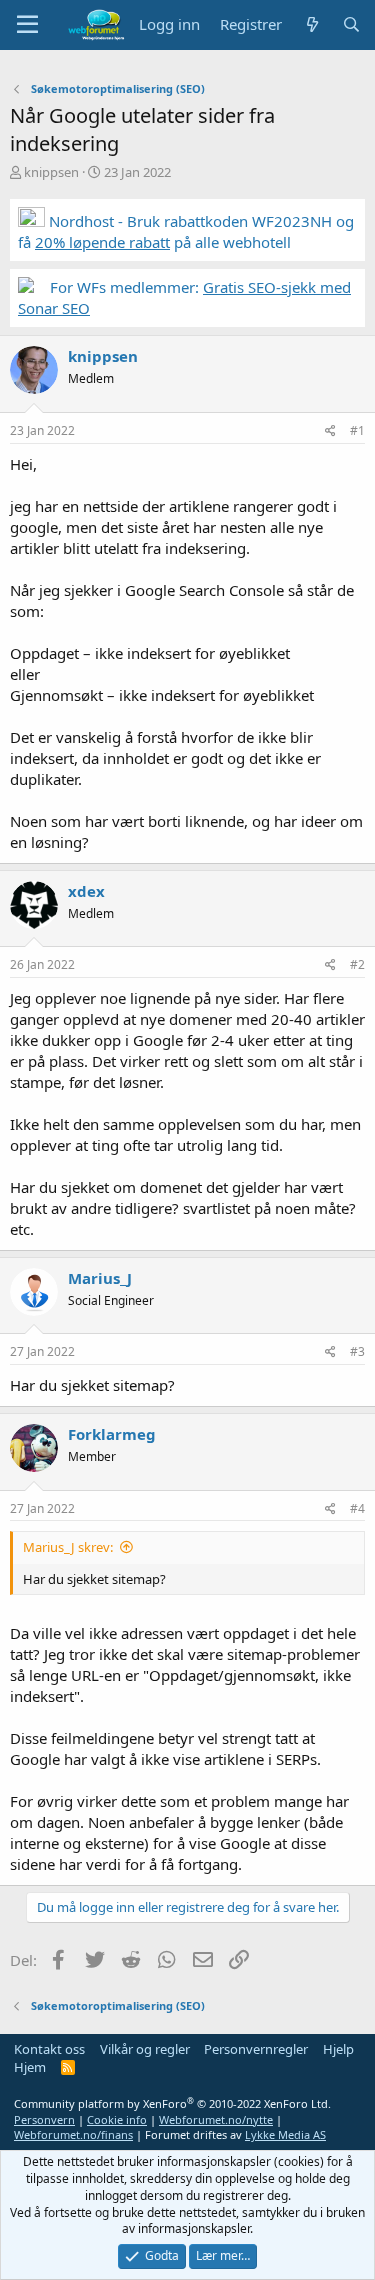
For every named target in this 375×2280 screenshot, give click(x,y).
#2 (357, 964)
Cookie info (117, 2119)
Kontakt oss (49, 2049)
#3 (357, 1351)
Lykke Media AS (285, 2134)
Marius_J (100, 1278)
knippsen (51, 172)
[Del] (330, 431)
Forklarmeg (112, 1434)
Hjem (30, 2067)
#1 (357, 430)
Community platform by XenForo (172, 2103)
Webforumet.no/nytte (216, 2119)
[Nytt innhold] (311, 24)
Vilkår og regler (145, 2049)
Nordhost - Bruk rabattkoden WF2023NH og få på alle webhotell (186, 231)
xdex (86, 891)
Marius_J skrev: (68, 1547)
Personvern (44, 2119)
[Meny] (27, 25)
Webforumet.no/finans (73, 2134)
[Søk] (351, 24)
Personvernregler (256, 2049)
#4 (357, 1508)
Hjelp (338, 2049)
